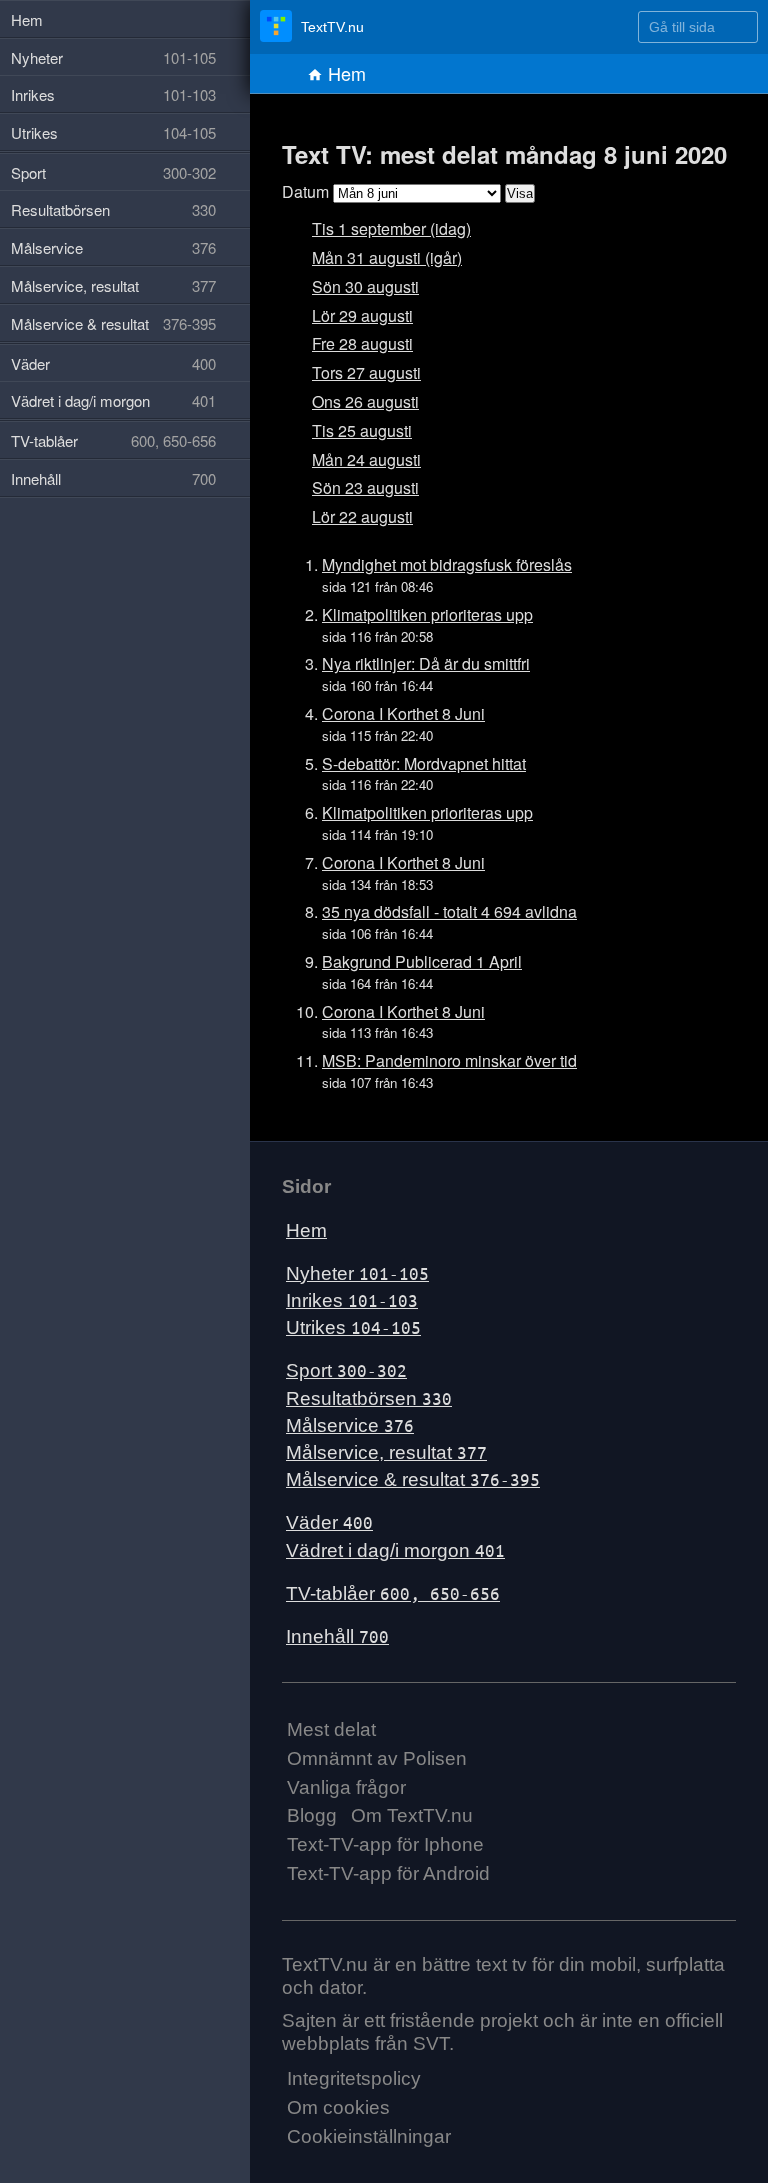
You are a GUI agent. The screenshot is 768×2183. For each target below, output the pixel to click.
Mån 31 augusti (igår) (387, 257)
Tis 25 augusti (362, 430)
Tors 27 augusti (366, 372)
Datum (305, 191)
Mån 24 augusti (366, 459)
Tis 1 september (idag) (391, 228)
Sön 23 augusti (365, 487)
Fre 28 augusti (362, 343)
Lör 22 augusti (362, 516)
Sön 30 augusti (365, 286)
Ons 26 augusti (365, 401)
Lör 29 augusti (362, 315)
